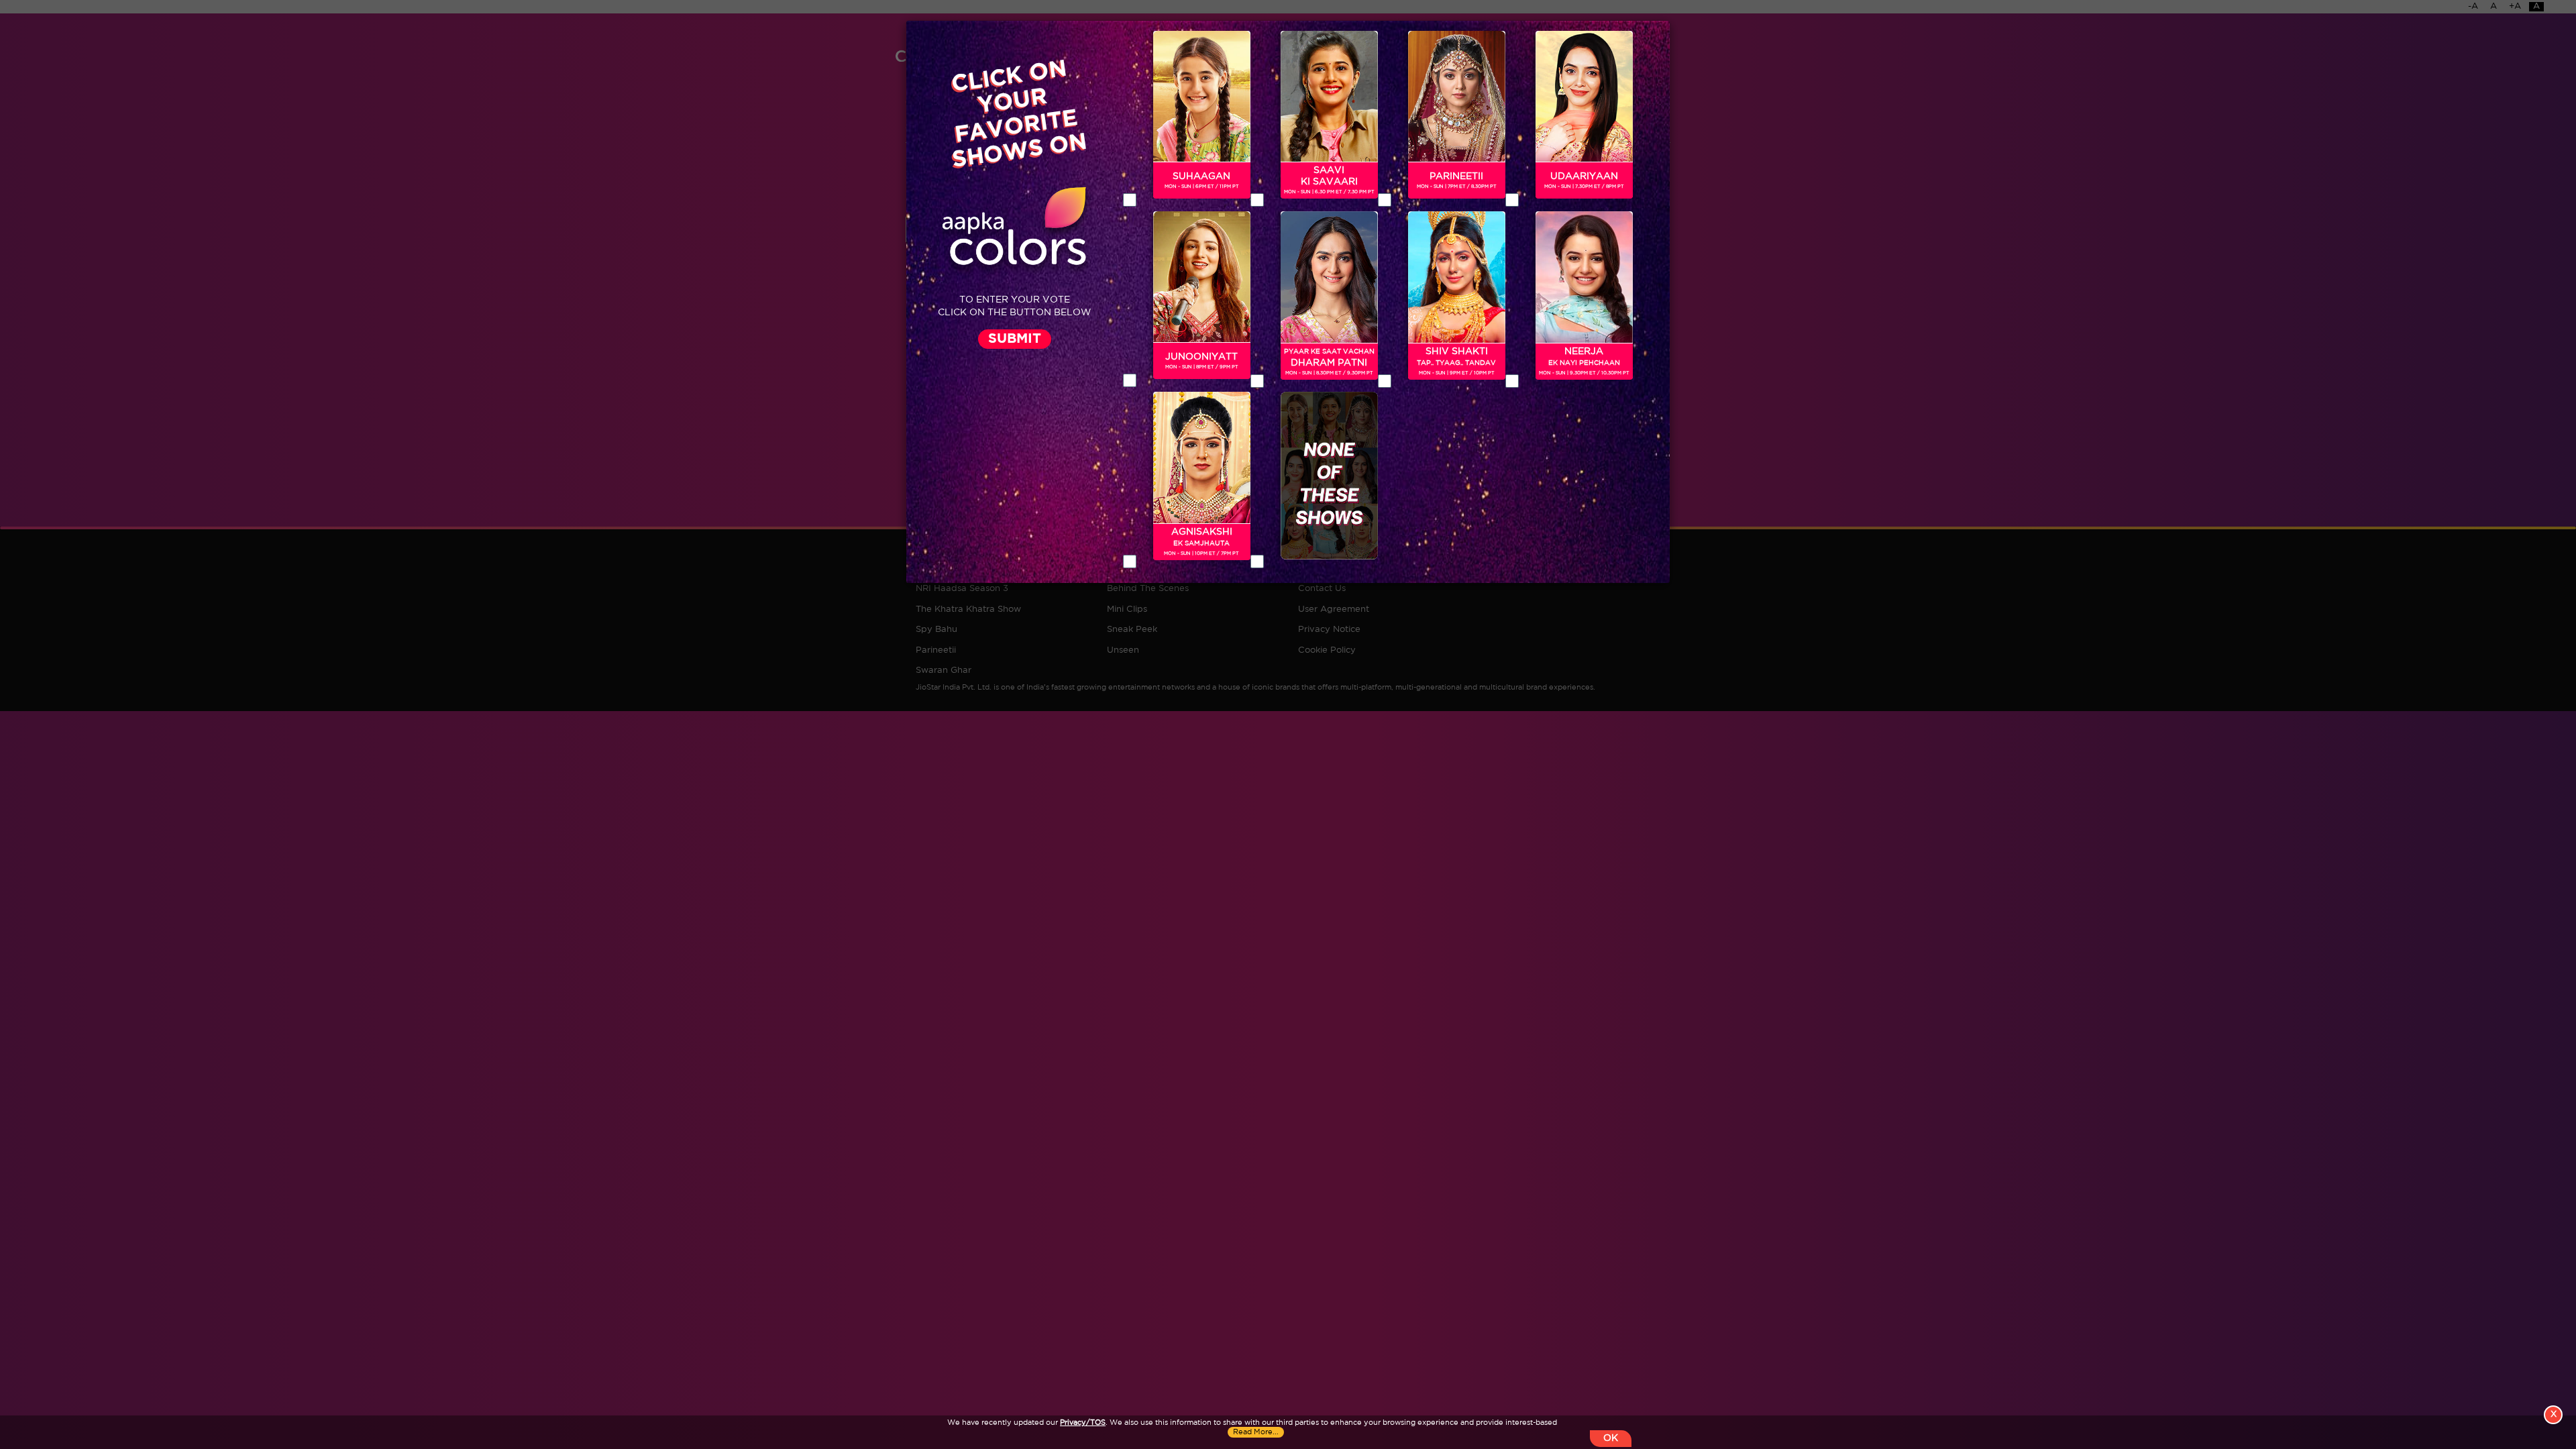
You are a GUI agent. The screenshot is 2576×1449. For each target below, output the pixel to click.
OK (1611, 1438)
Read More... (1256, 1432)
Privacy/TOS (1083, 1423)
